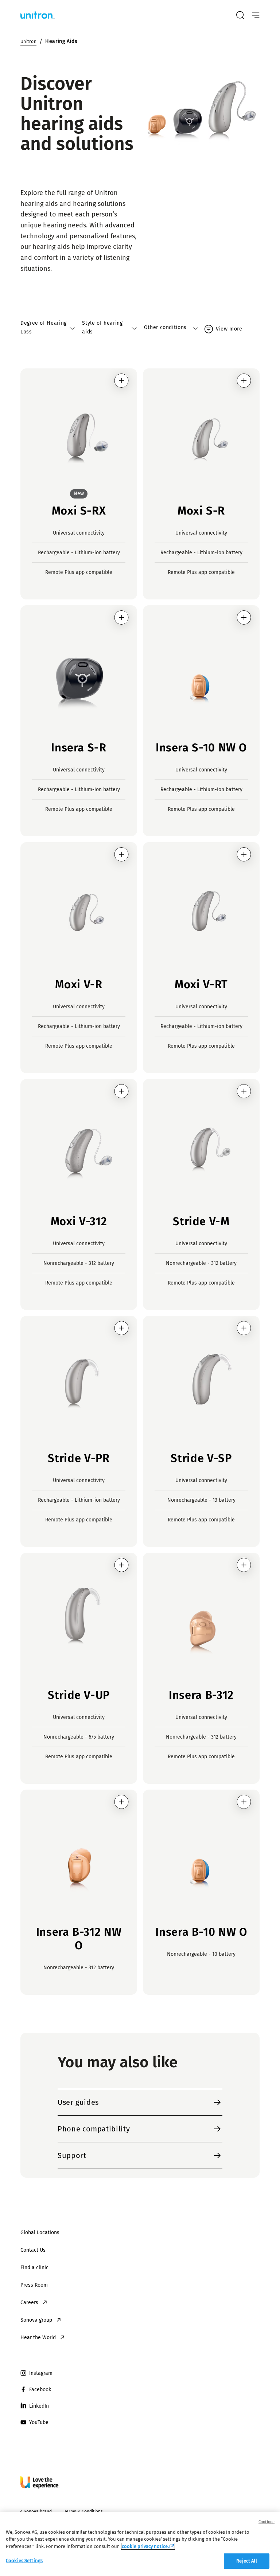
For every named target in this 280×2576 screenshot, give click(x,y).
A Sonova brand (36, 2511)
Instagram (41, 2373)
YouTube (39, 2422)
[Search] (240, 15)
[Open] (256, 15)
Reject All (246, 2561)
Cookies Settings (24, 2561)
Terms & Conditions (83, 2511)
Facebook (40, 2390)
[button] (121, 381)
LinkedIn (39, 2406)
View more (229, 329)
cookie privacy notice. (145, 2546)
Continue (267, 2522)
